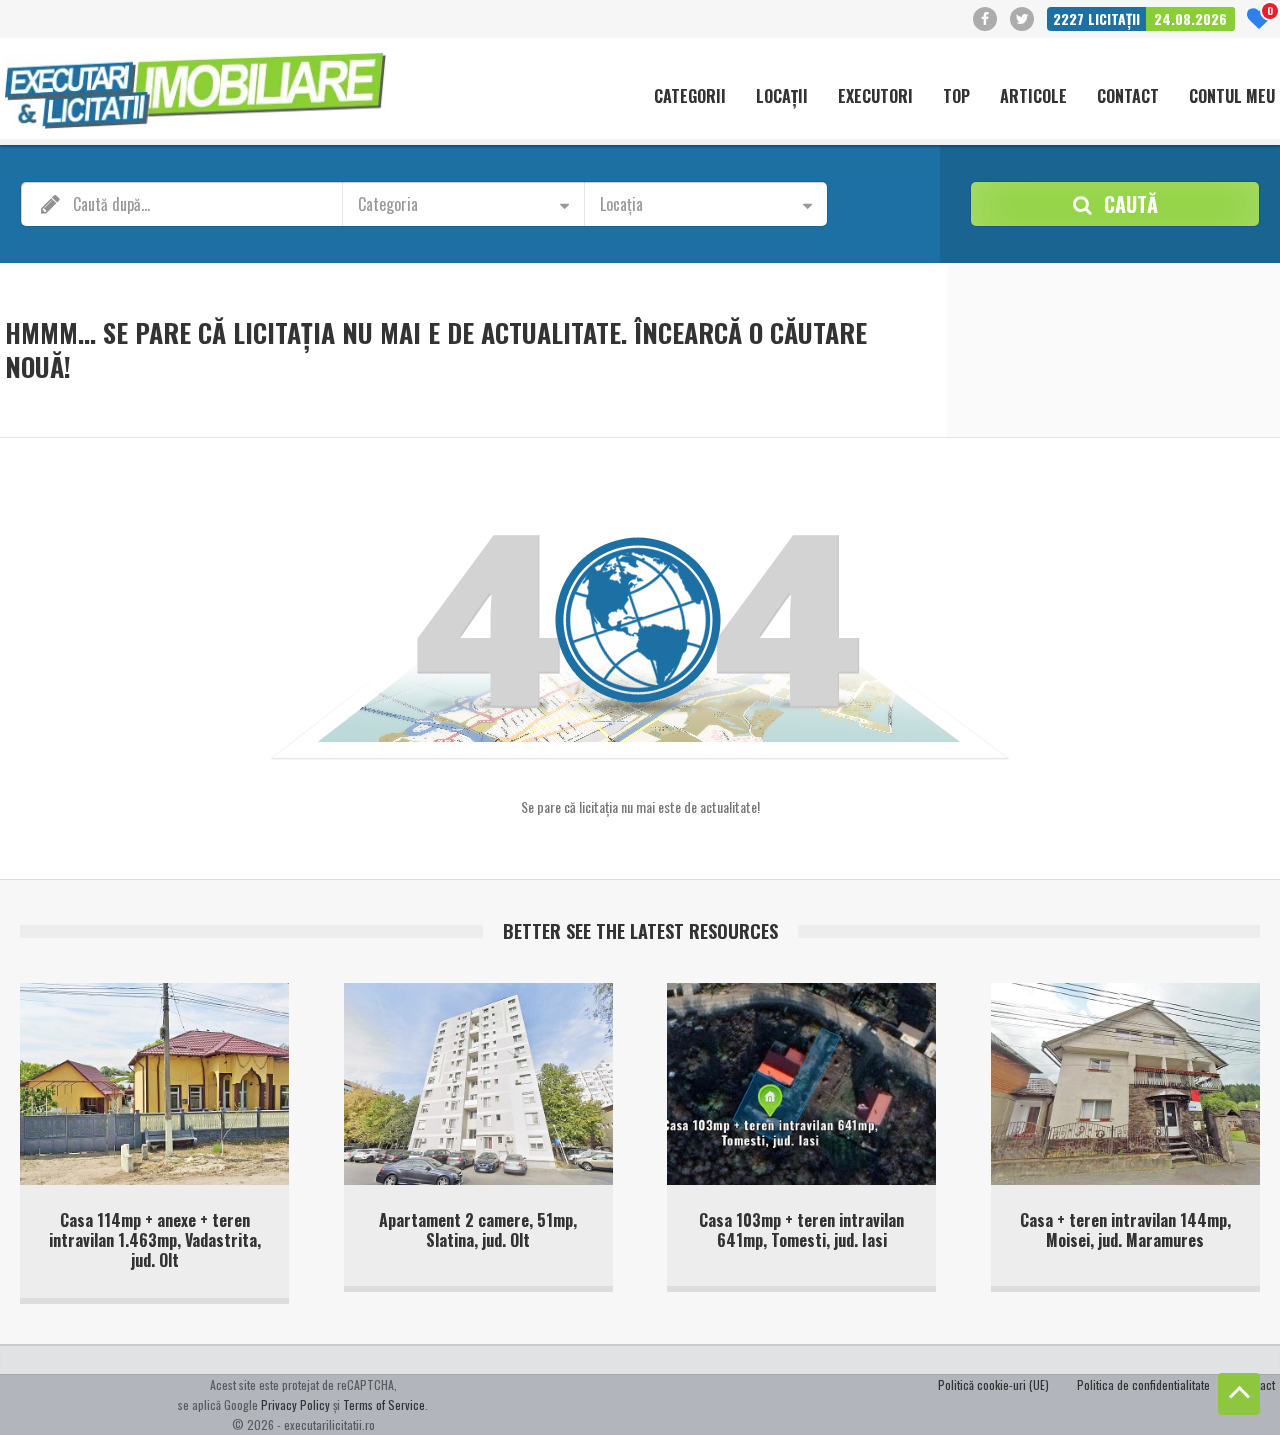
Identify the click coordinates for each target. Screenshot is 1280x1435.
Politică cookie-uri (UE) (993, 1384)
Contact (1128, 97)
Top (956, 97)
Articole (1033, 97)
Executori (875, 97)
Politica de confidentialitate (1143, 1384)
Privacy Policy (295, 1404)
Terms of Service (384, 1404)
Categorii (690, 97)
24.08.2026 (1190, 18)
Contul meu (1232, 97)
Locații (782, 97)
